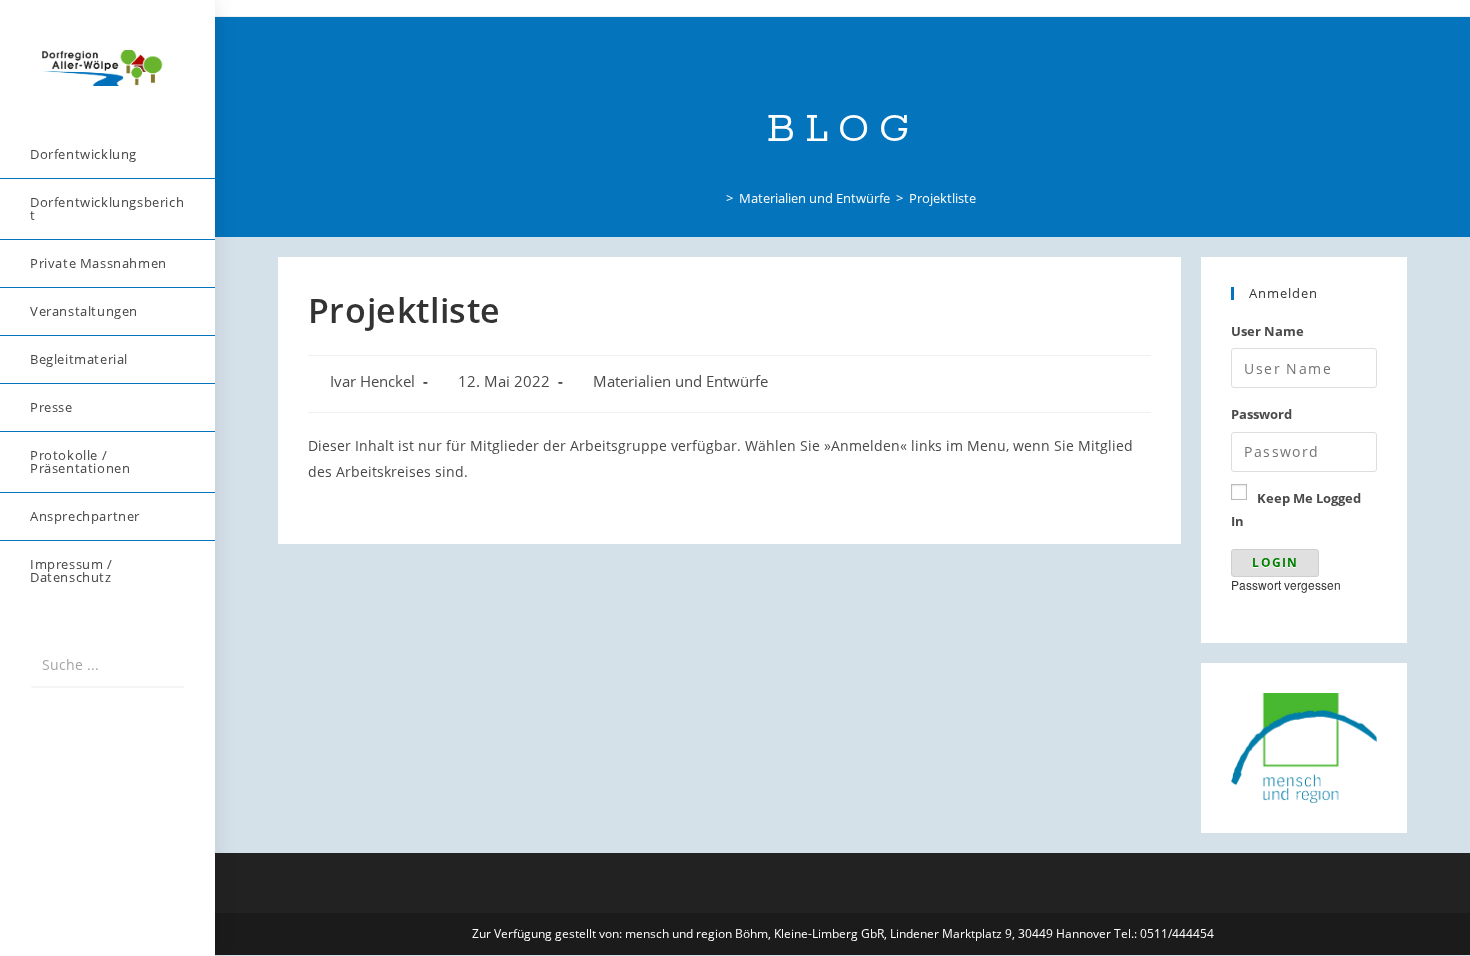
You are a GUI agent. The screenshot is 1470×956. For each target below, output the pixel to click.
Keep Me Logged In (1296, 509)
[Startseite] (715, 198)
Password (1261, 414)
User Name (1267, 331)
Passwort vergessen (1286, 584)
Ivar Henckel (372, 381)
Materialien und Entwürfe (680, 381)
